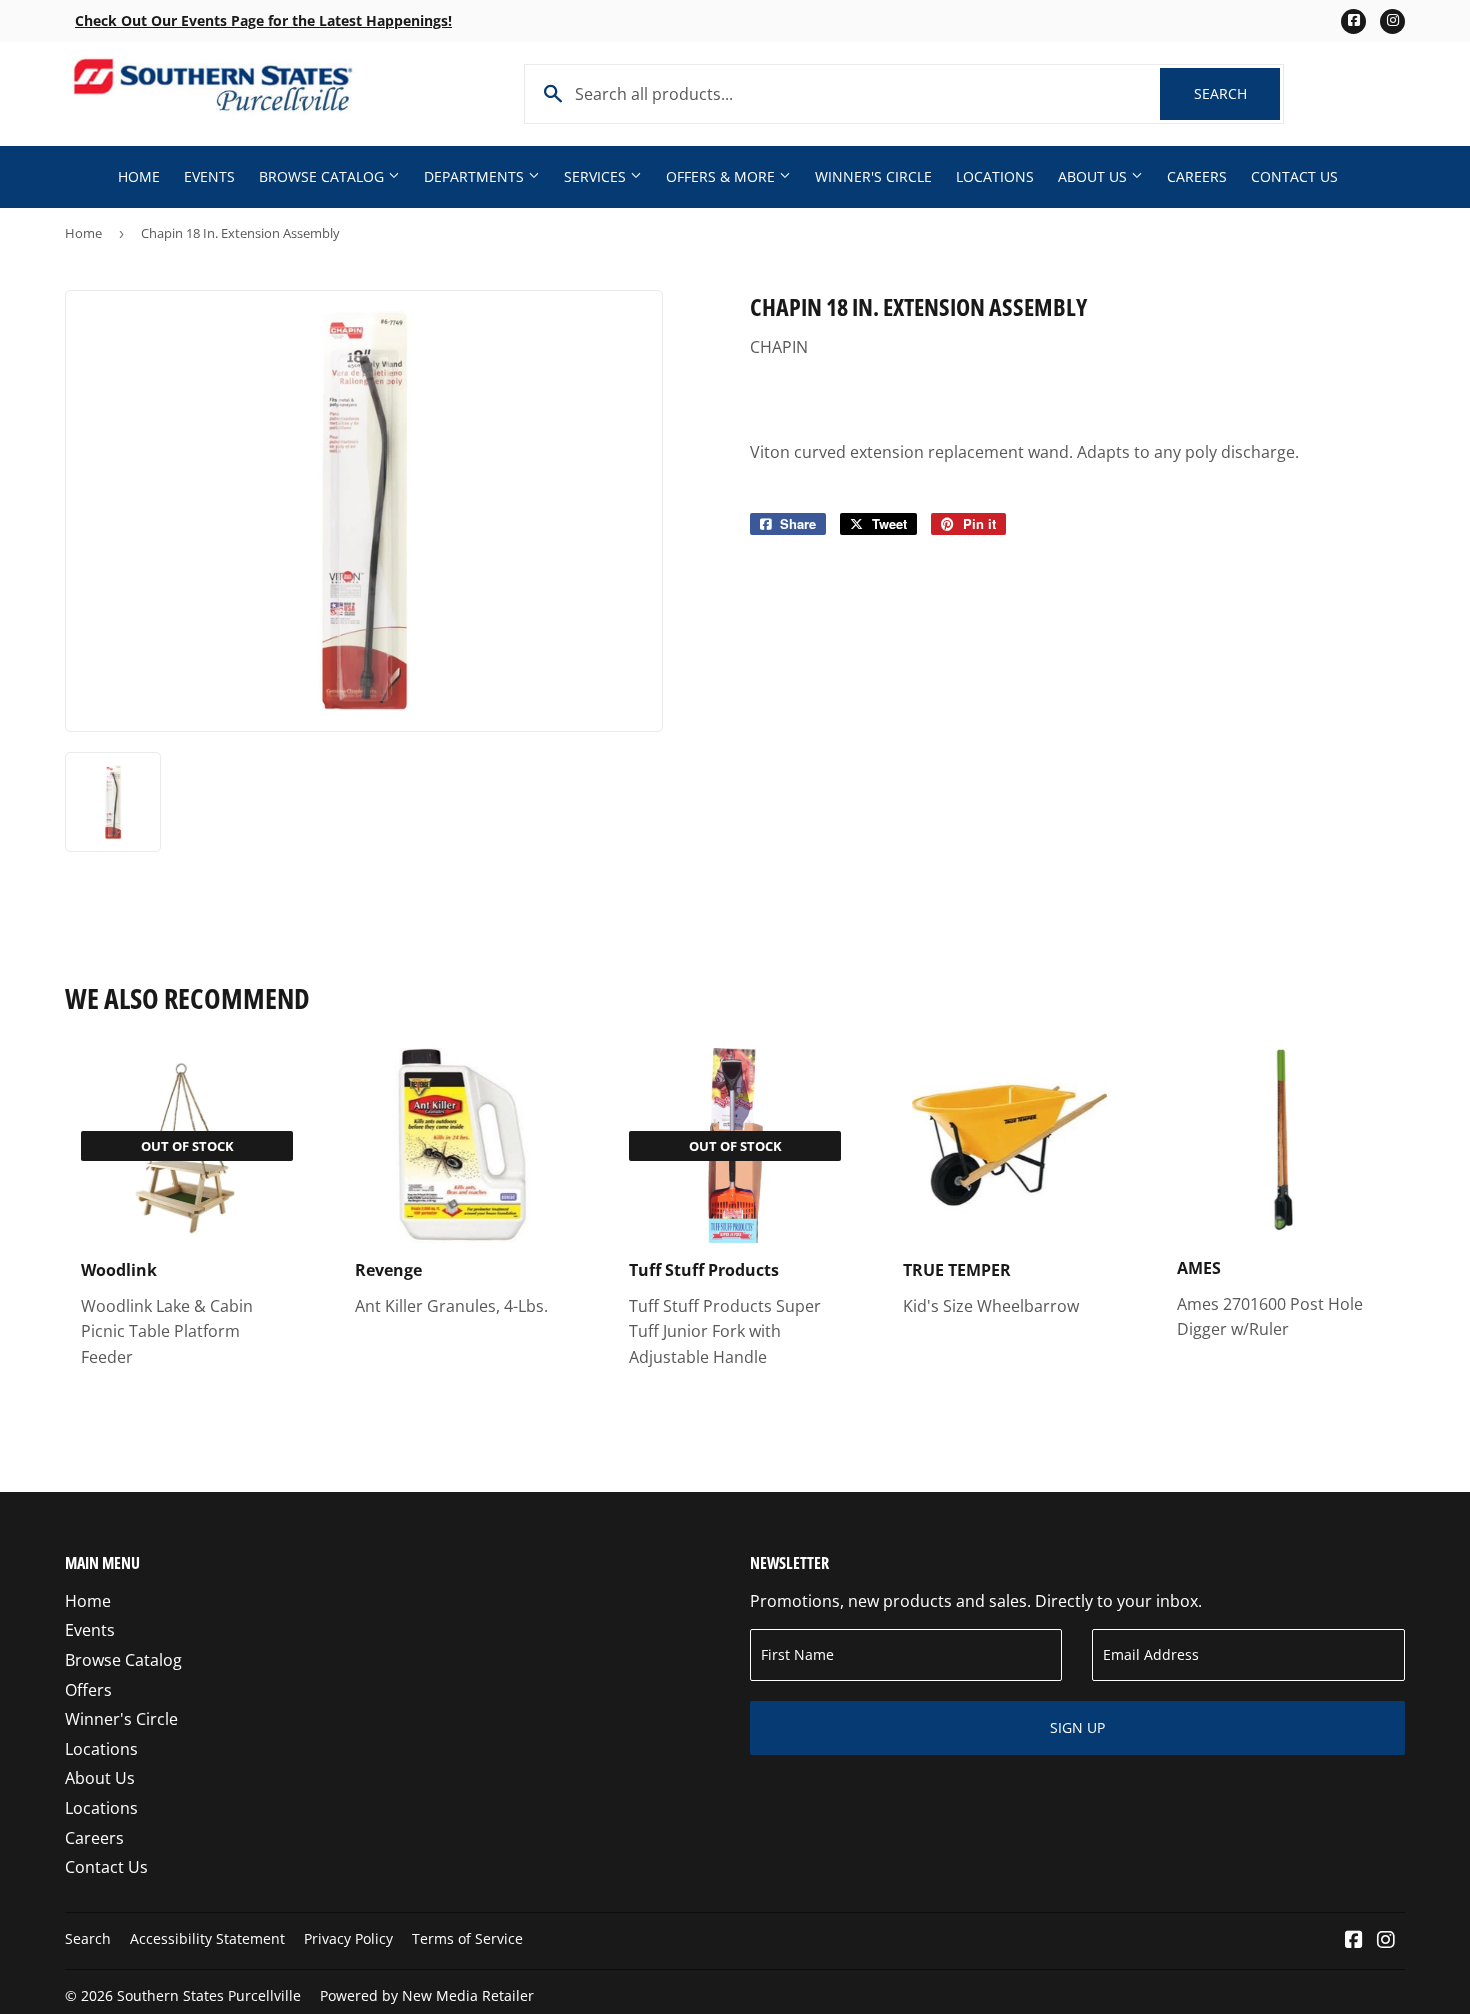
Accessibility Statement (207, 1938)
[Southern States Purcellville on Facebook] (1354, 1941)
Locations (995, 176)
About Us (1094, 176)
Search (1237, 93)
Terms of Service (467, 1938)
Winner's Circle (873, 176)
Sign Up (1077, 1727)
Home (139, 176)
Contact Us (1294, 176)
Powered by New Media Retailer (427, 1995)
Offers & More (722, 176)
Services (597, 176)
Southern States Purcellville (209, 1995)
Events (209, 176)
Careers (1197, 176)
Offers (88, 1690)
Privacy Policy (348, 1938)
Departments (476, 176)
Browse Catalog (323, 176)
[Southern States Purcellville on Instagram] (1386, 1941)
